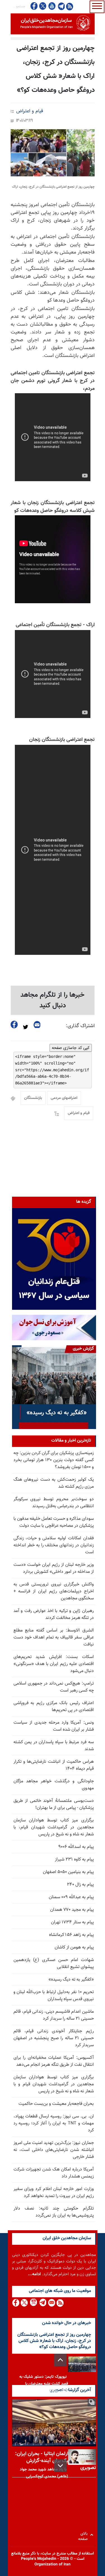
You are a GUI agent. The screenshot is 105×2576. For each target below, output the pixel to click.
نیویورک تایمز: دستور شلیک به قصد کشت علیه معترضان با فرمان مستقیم (44, 2384)
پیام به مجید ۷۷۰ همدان (72, 1910)
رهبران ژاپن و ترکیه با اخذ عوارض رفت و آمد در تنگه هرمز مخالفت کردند (54, 1614)
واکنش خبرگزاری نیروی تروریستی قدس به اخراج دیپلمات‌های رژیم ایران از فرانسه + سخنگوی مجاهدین (54, 1591)
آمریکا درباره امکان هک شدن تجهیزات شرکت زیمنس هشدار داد (54, 2173)
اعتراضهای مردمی (64, 1098)
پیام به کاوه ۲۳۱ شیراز (74, 1860)
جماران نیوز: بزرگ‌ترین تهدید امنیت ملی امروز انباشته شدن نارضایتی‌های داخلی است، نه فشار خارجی (54, 2150)
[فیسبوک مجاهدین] (34, 6)
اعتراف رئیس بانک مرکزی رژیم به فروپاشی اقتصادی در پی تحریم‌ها (54, 1707)
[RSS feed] (70, 6)
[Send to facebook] (14, 1025)
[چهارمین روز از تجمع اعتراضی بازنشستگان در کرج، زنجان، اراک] (53, 153)
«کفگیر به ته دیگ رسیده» (71, 1980)
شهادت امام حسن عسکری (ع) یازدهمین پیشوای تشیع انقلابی (54, 1964)
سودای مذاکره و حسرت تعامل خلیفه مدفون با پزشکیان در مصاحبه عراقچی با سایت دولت (54, 1522)
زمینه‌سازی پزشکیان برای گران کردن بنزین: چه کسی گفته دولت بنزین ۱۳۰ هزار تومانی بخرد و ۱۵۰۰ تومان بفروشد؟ (54, 1460)
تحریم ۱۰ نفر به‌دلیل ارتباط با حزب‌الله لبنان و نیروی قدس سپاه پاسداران (54, 1996)
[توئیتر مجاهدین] (43, 6)
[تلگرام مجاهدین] (61, 6)
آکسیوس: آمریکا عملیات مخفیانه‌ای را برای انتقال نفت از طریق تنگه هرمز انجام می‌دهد (54, 2061)
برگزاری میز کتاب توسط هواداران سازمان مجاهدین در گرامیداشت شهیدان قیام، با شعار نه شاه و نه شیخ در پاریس (54, 1827)
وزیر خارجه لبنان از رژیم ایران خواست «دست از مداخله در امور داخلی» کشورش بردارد (54, 1568)
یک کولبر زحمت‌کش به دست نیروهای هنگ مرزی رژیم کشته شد (54, 1483)
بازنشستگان (33, 1098)
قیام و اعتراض (30, 111)
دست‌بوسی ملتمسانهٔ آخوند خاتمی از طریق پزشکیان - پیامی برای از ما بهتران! (54, 1804)
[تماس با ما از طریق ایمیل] (51, 2303)
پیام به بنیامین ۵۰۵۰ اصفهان (68, 1872)
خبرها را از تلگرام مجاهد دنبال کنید (53, 1000)
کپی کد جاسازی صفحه (71, 1048)
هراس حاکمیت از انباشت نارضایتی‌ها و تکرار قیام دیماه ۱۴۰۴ (54, 1765)
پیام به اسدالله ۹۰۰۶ (76, 1847)
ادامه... (34, 2274)
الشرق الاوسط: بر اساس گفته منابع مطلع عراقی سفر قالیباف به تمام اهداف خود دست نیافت (54, 1638)
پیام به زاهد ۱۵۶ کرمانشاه (71, 1935)
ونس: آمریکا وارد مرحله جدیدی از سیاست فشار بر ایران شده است (54, 1726)
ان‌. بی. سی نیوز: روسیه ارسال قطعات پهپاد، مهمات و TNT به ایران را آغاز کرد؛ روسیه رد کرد (54, 2123)
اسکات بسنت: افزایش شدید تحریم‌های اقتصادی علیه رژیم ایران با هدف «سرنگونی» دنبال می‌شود (54, 1664)
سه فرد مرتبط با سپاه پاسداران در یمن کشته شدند (54, 1746)
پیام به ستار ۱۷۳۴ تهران (72, 1922)
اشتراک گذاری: (80, 1026)
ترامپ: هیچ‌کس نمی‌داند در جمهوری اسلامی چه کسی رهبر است (54, 1687)
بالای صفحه (84, 2535)
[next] (60, 2466)
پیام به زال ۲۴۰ (80, 1885)
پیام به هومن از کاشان (74, 1947)
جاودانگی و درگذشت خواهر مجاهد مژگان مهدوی (54, 1785)
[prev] (60, 2360)
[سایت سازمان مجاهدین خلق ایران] (53, 24)
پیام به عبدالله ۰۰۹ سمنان (71, 1897)
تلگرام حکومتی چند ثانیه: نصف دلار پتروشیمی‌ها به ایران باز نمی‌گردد (54, 2212)
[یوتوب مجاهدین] (52, 6)
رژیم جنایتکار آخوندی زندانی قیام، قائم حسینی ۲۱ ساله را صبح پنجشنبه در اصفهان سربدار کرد (54, 2038)
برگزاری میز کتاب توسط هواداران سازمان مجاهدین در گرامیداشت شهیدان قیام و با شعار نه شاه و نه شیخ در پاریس (54, 2084)
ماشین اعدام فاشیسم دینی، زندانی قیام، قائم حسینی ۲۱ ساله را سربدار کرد (54, 2015)
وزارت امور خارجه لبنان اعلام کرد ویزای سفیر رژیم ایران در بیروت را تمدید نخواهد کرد (54, 2193)
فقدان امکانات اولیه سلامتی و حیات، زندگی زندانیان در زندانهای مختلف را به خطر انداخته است (54, 1545)
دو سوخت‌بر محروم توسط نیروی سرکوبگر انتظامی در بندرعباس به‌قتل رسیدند (54, 1503)
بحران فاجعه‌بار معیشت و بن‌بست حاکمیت (56, 2104)
